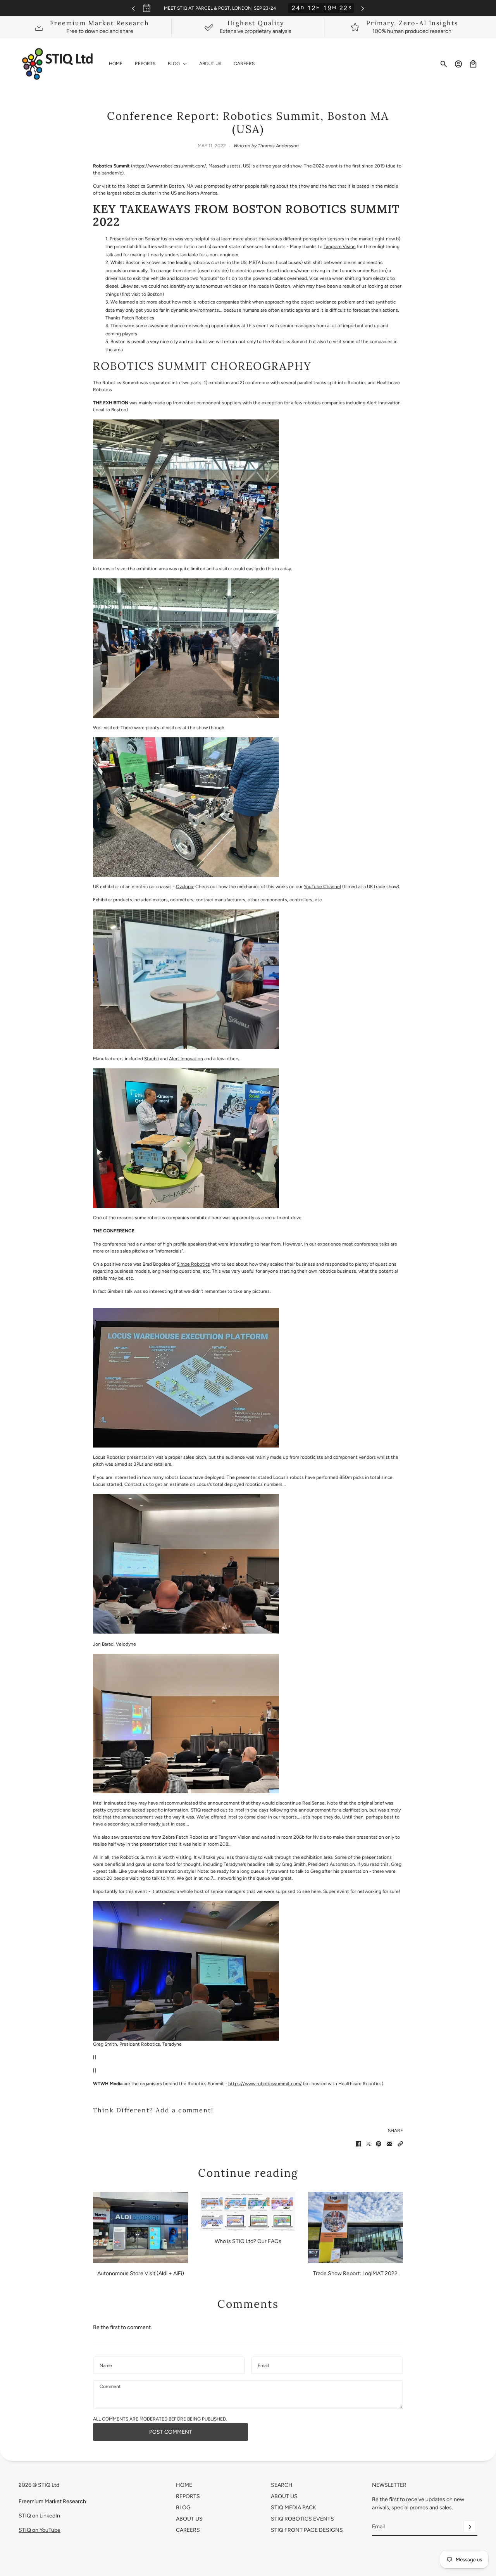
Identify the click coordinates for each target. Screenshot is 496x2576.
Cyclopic (185, 887)
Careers (188, 2530)
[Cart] (473, 64)
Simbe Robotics (193, 1264)
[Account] (458, 64)
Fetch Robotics (138, 318)
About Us (189, 2519)
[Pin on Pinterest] (379, 2144)
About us (284, 2496)
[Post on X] (369, 2144)
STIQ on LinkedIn (39, 2516)
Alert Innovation (186, 1059)
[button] (400, 2144)
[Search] (444, 64)
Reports (188, 2496)
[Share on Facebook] (358, 2144)
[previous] (133, 8)
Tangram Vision (340, 247)
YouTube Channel (322, 887)
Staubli (152, 1059)
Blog (183, 2508)
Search (282, 2485)
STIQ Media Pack (294, 2508)
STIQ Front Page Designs (307, 2530)
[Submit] (470, 2527)
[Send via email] (389, 2144)
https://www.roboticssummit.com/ (169, 166)
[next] (363, 8)
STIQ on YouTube (40, 2530)
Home (184, 2485)
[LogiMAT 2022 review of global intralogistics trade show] (356, 2227)
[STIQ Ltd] (58, 64)
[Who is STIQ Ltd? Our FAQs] (248, 2211)
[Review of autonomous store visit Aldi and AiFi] (140, 2227)
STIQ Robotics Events (302, 2519)
